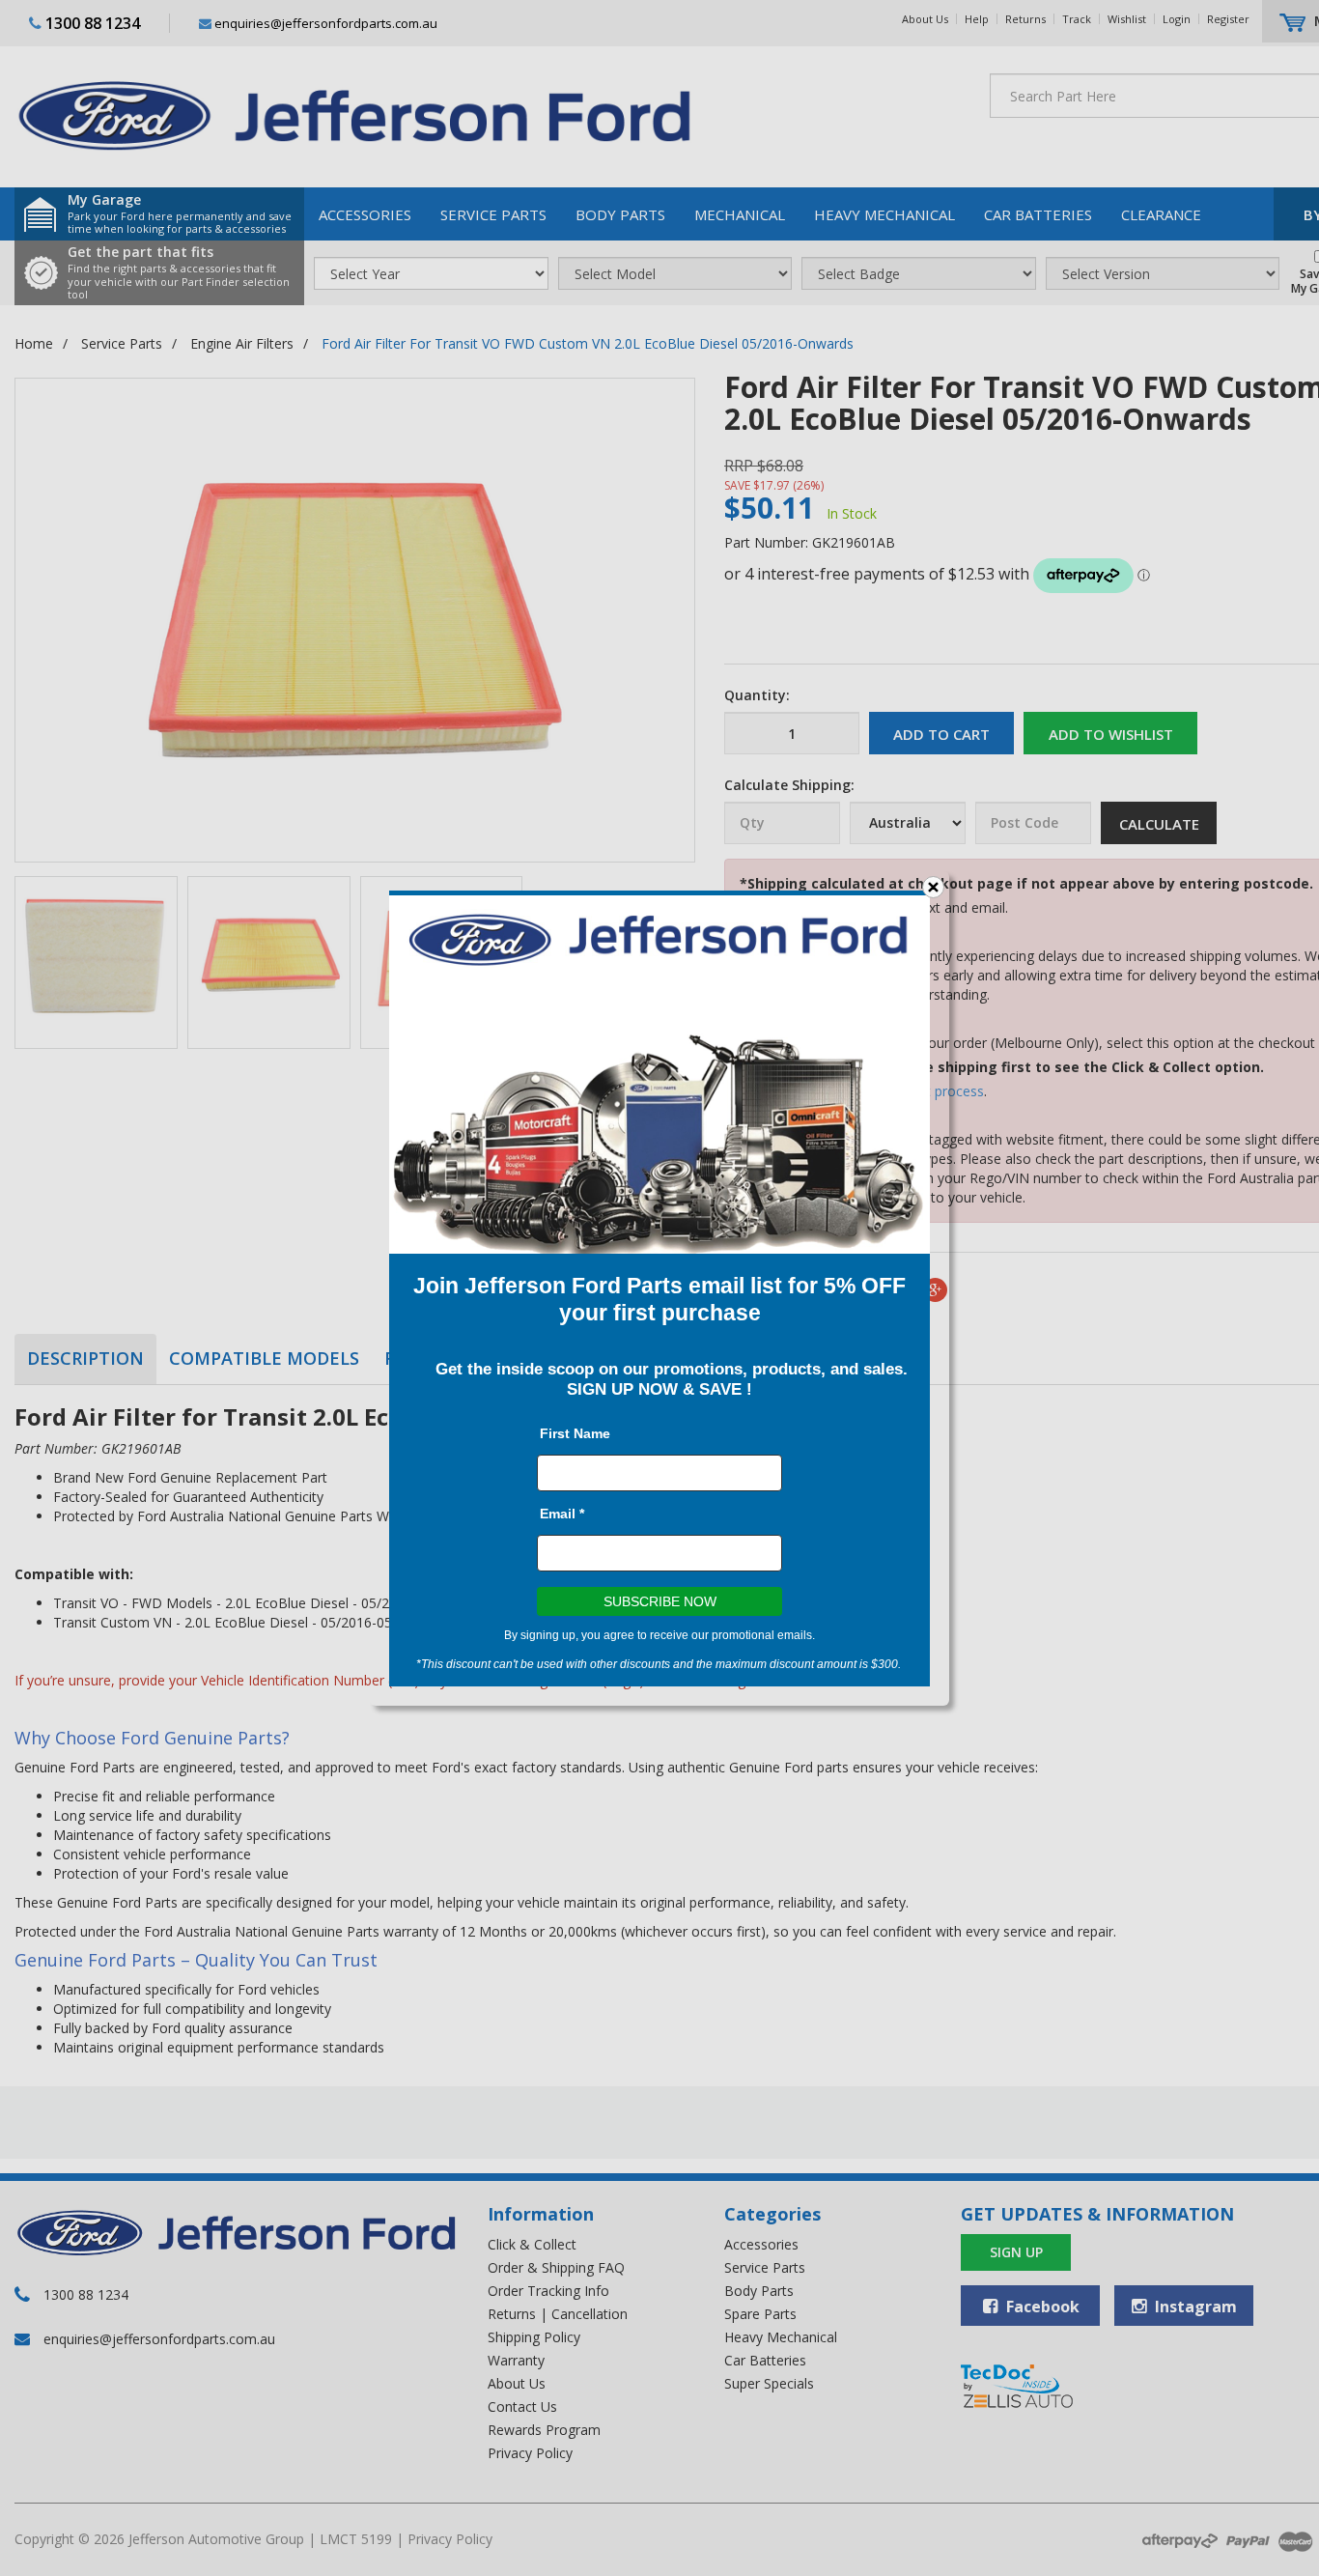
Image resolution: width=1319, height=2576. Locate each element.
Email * (562, 1514)
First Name (575, 1433)
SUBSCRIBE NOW (660, 1601)
